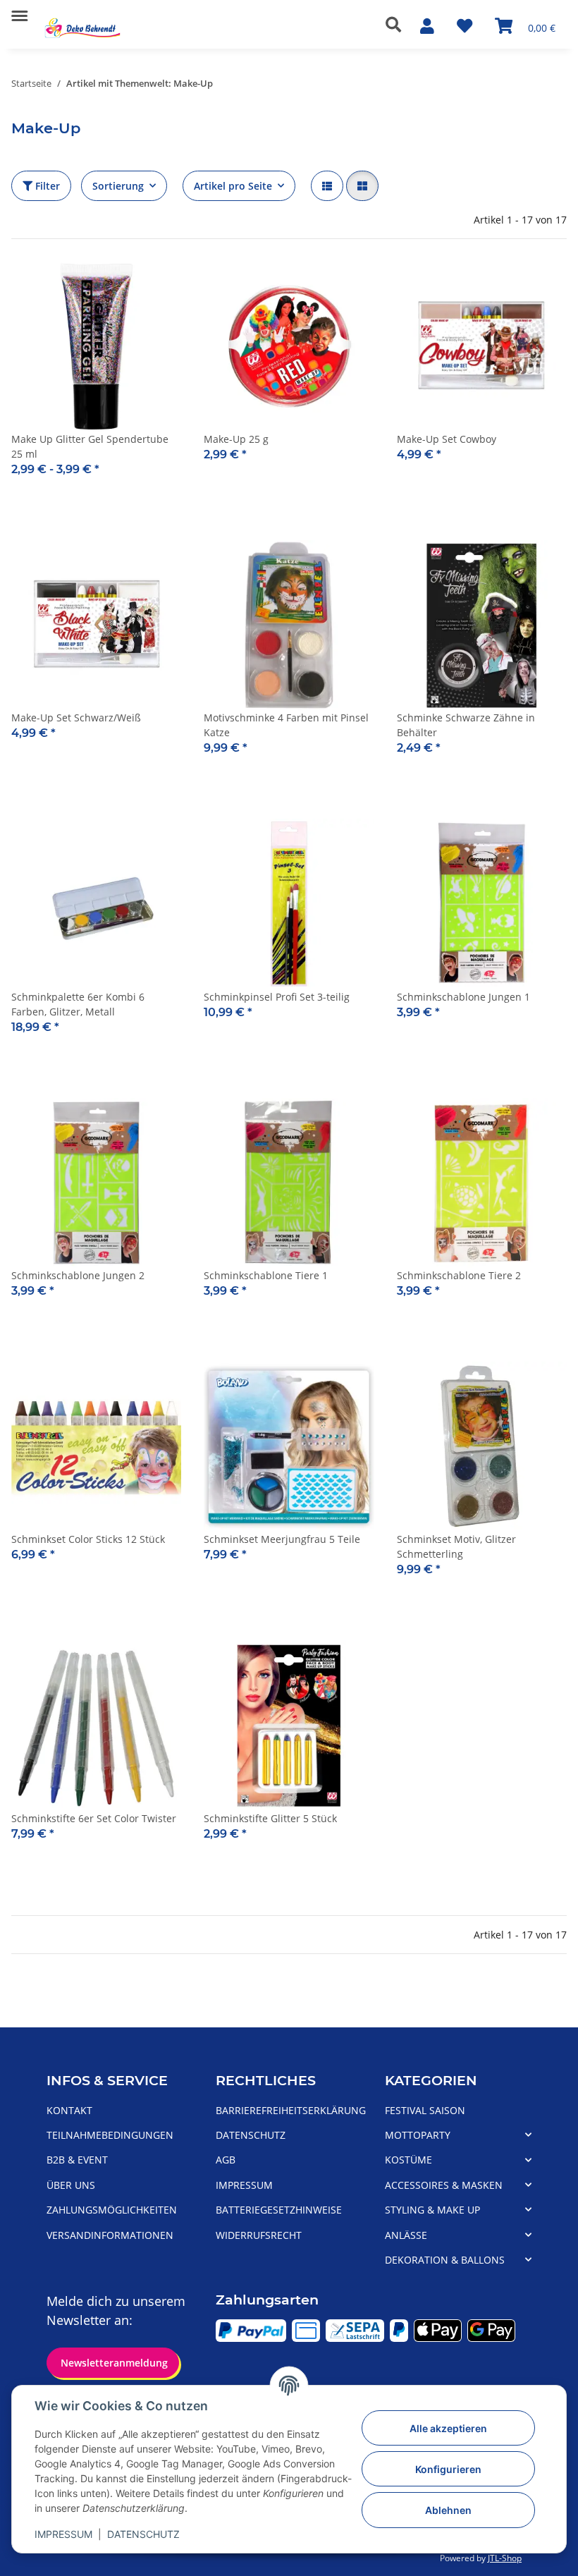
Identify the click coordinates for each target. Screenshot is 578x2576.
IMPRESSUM (63, 2534)
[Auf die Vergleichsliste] (506, 286)
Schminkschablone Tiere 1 (266, 1275)
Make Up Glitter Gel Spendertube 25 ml (90, 446)
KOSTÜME (408, 2160)
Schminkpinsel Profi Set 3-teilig (277, 997)
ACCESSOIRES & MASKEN (444, 2185)
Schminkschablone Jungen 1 (463, 997)
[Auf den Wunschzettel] (543, 286)
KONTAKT (69, 2110)
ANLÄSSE (406, 2235)
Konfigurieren (448, 2469)
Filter (46, 186)
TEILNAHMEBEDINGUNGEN (110, 2135)
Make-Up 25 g (236, 439)
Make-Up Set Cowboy (447, 439)
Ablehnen (448, 2510)
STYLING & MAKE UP (432, 2210)
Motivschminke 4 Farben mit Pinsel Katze (286, 725)
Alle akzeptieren (448, 2428)
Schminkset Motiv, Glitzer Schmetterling (456, 1546)
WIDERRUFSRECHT (259, 2235)
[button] (397, 25)
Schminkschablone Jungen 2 (78, 1275)
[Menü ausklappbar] (19, 10)
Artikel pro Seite (233, 186)
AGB (226, 2160)
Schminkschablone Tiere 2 (459, 1275)
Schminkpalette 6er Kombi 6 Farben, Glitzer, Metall (78, 1004)
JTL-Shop (505, 2558)
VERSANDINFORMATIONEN (110, 2235)
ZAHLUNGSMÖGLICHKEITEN (112, 2210)
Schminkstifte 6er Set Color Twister (94, 1818)
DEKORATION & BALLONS (445, 2260)
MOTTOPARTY (418, 2135)
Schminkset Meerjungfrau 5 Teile (282, 1539)
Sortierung (118, 186)
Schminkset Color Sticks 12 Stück (88, 1539)
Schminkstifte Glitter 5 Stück (270, 1818)
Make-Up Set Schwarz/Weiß (76, 718)
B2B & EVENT (77, 2160)
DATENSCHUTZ (143, 2534)
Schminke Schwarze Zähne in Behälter (466, 725)
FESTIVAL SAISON (425, 2110)
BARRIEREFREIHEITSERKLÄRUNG (291, 2110)
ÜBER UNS (71, 2185)
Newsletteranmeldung (113, 2363)
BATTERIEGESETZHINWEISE (279, 2210)
